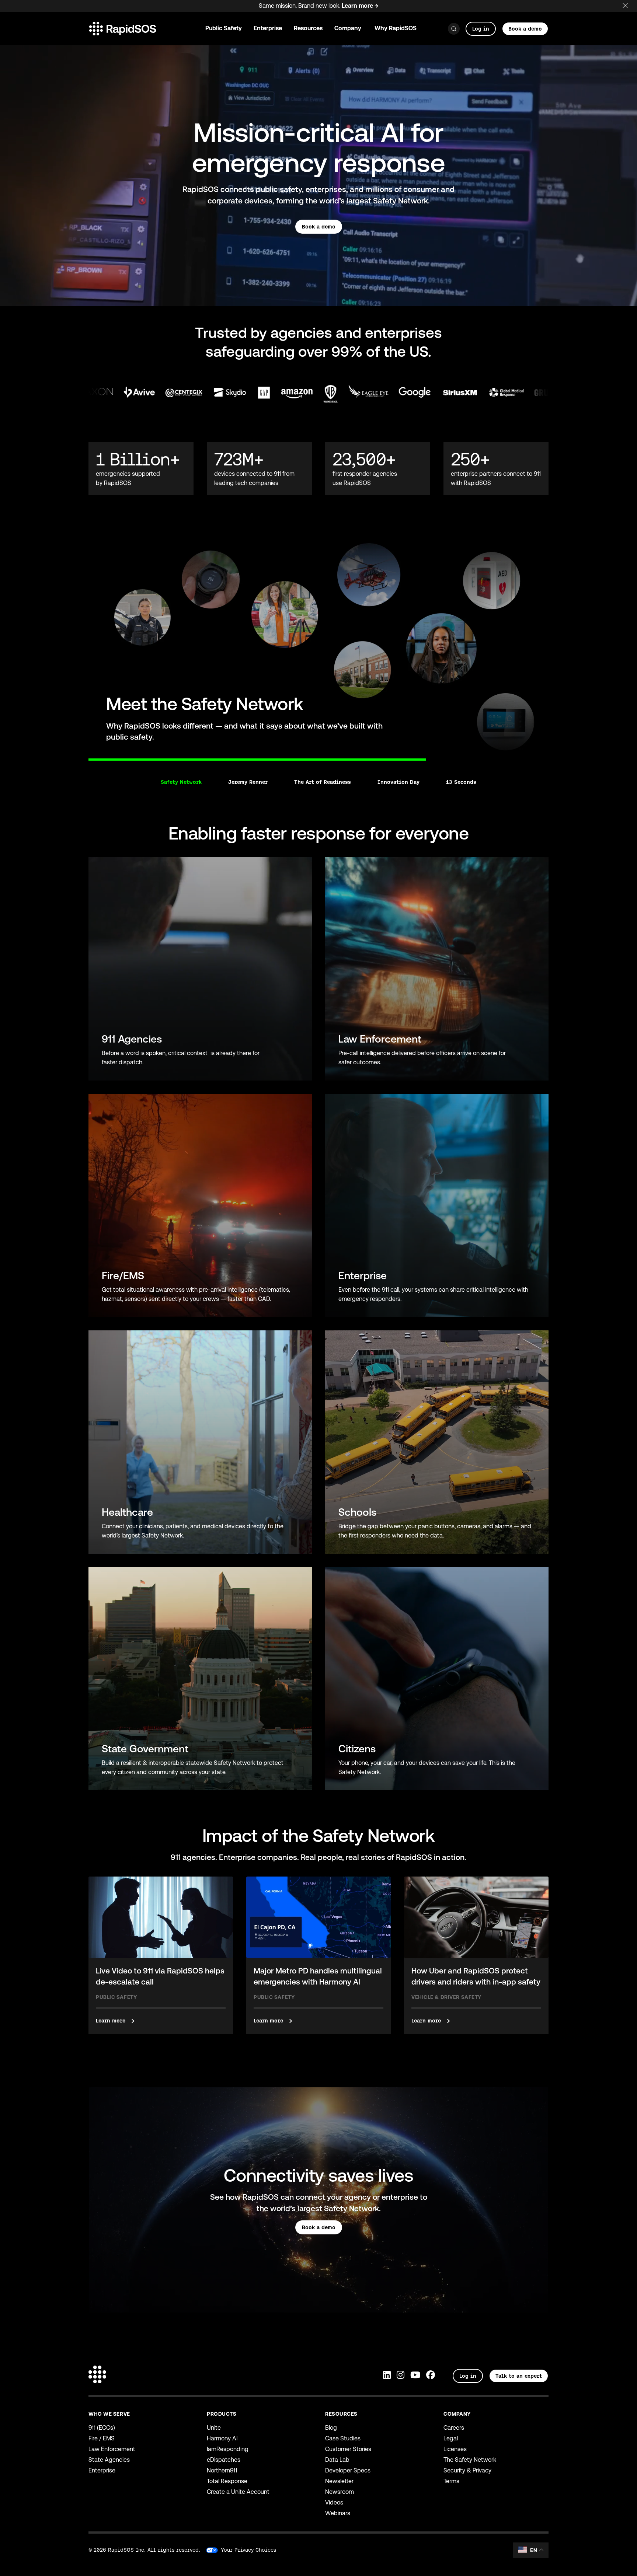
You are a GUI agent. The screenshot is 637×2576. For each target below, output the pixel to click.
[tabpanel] (318, 646)
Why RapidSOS (396, 28)
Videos (334, 2502)
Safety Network (181, 782)
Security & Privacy (467, 2470)
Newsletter (339, 2481)
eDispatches (224, 2460)
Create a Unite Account (238, 2492)
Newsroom (340, 2492)
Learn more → (360, 6)
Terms (451, 2481)
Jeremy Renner (248, 782)
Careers (454, 2428)
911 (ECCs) (102, 2428)
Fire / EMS (102, 2438)
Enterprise (102, 2470)
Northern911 (222, 2470)
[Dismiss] (630, 4)
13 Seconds (461, 782)
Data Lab (337, 2460)
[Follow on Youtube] (415, 2376)
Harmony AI (222, 2438)
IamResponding (228, 2449)
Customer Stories (348, 2449)
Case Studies (343, 2438)
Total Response (227, 2481)
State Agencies (109, 2460)
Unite (214, 2428)
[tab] (88, 755)
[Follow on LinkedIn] (387, 2376)
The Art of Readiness (323, 782)
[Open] (454, 29)
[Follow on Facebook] (431, 2376)
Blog (331, 2428)
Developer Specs (348, 2470)
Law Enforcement (112, 2449)
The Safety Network (470, 2460)
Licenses (455, 2449)
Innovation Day (398, 782)
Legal (451, 2438)
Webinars (338, 2513)
